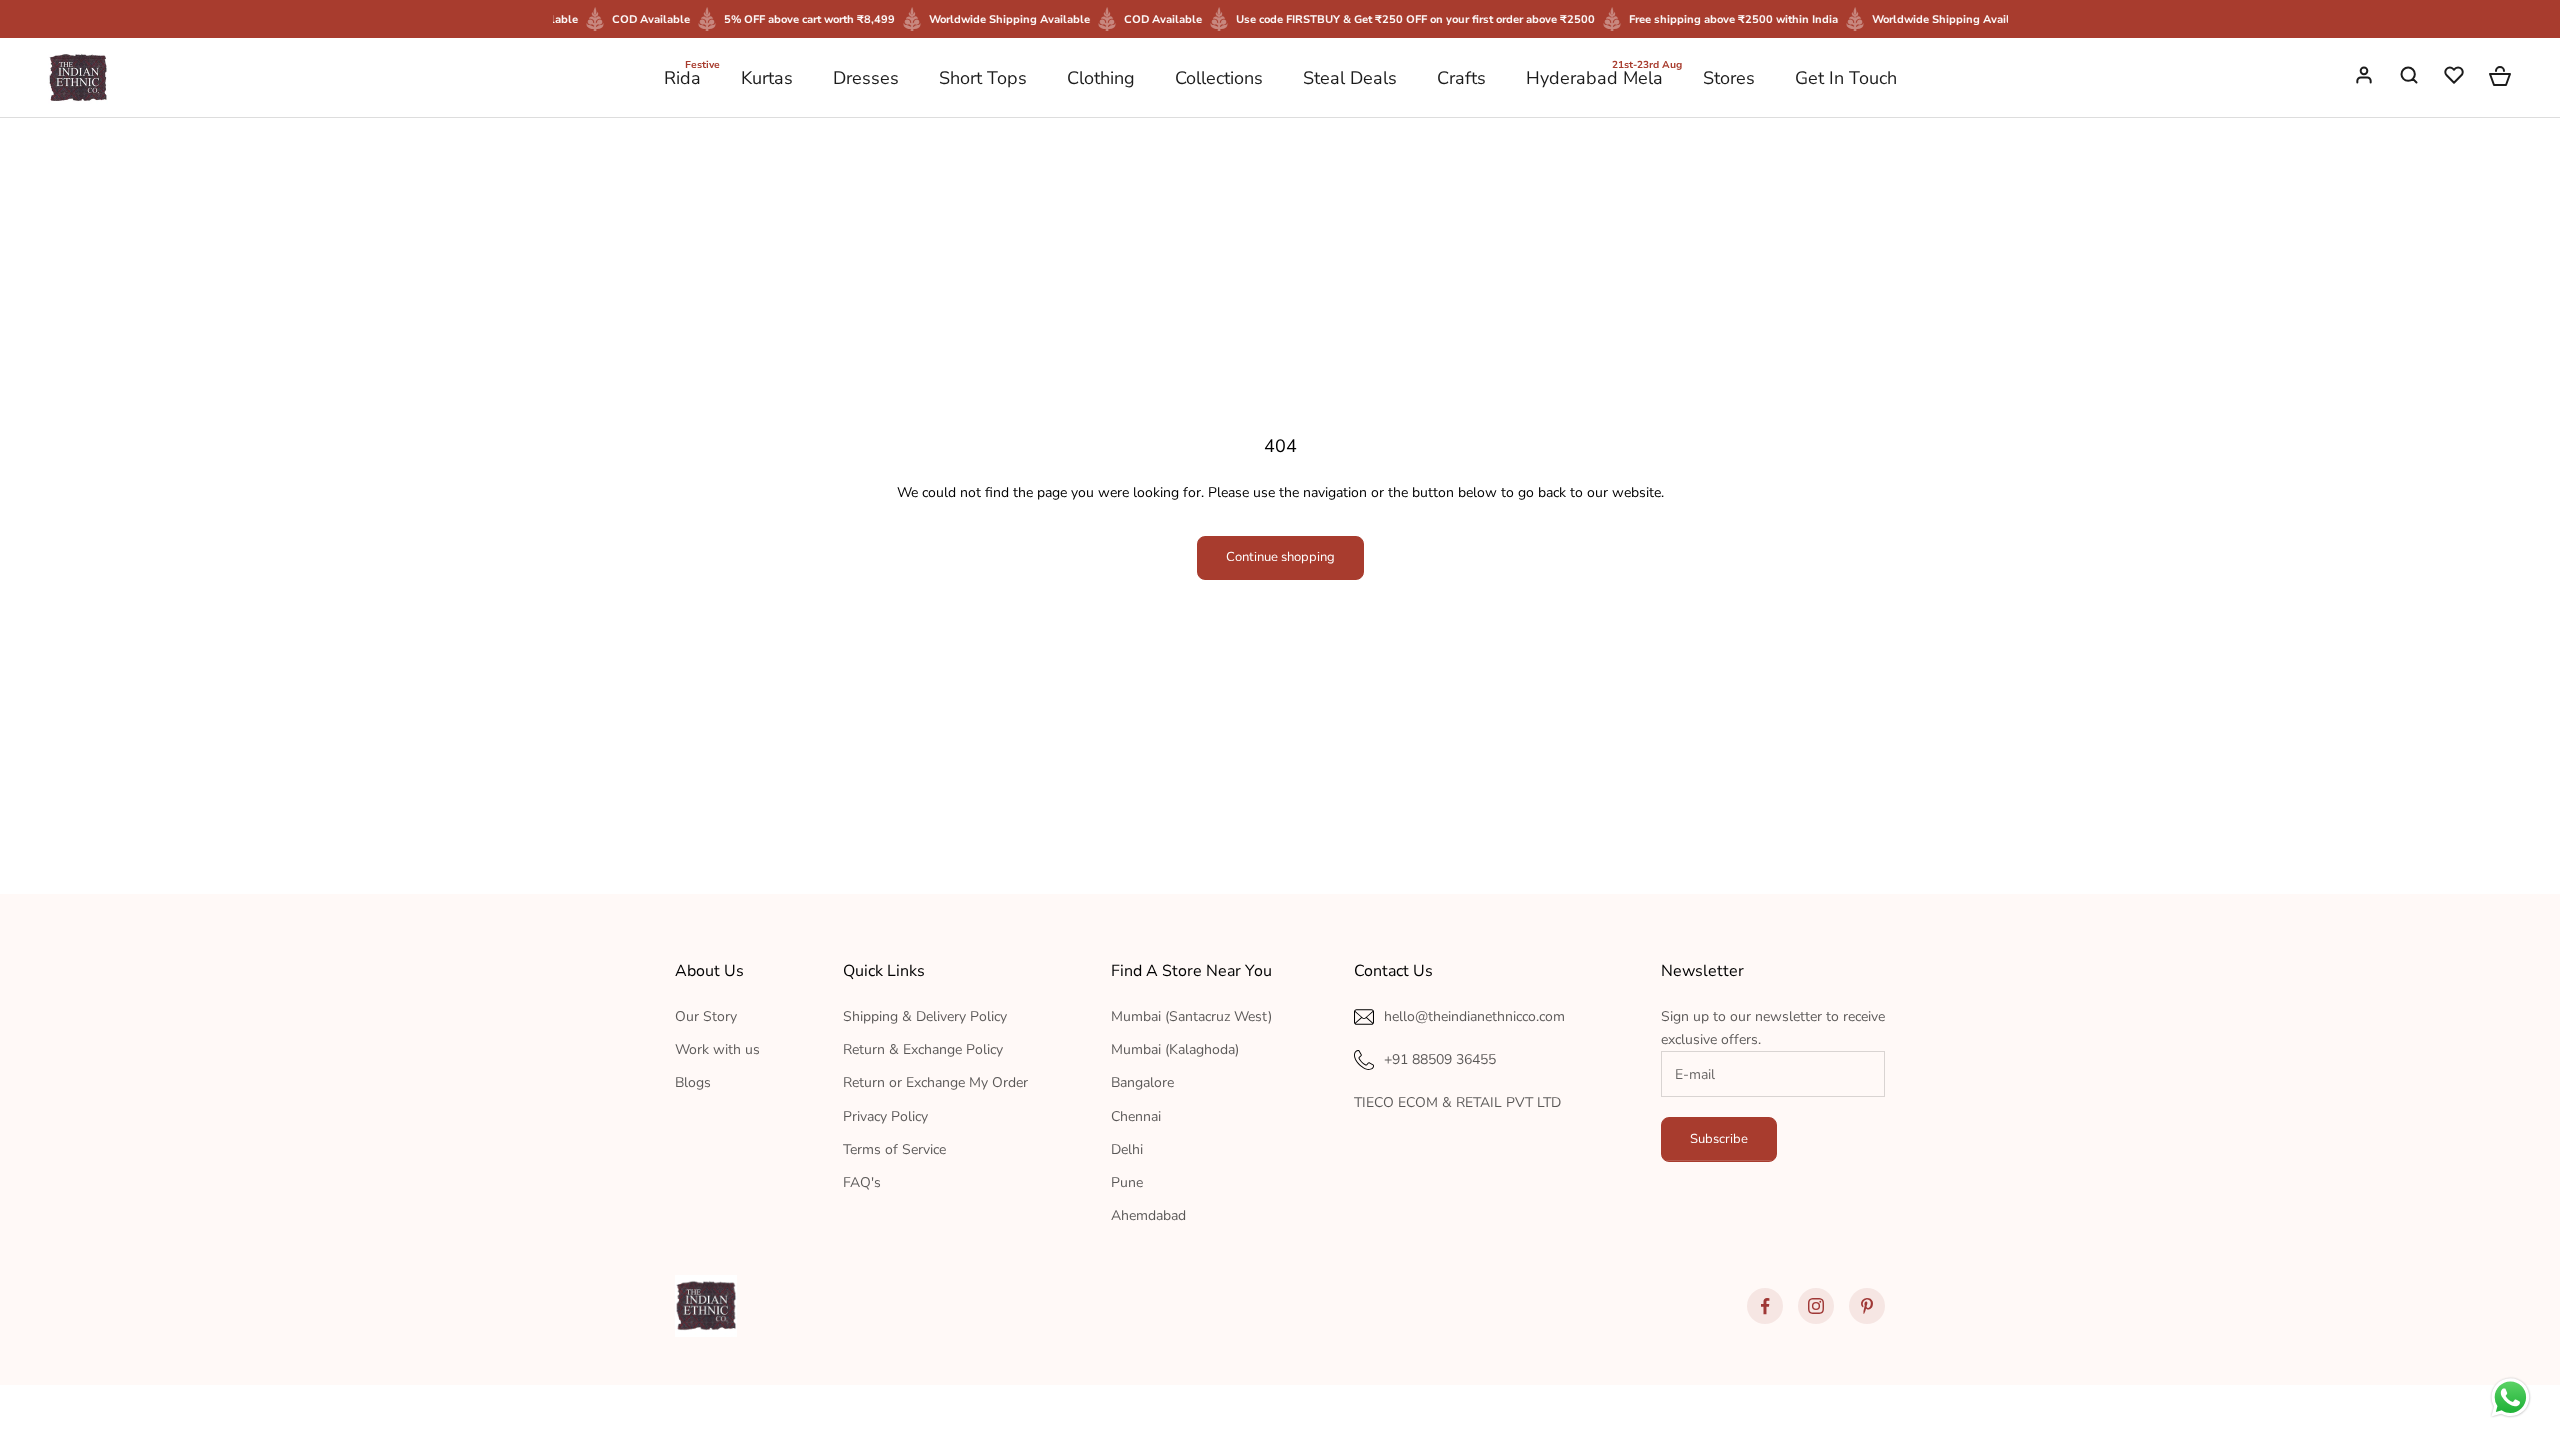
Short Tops (983, 78)
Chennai (1136, 1116)
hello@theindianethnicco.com (1474, 1016)
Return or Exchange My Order (935, 1082)
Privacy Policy (885, 1116)
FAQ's (862, 1182)
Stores (1729, 78)
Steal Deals (1350, 78)
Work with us (717, 1049)
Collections (1219, 78)
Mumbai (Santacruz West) (1191, 1016)
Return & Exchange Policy (923, 1049)
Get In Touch (1846, 78)
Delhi (1127, 1149)
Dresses (866, 78)
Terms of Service (894, 1149)
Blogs (693, 1082)
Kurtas (767, 78)
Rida (682, 76)
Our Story (706, 1016)
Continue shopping (1280, 557)
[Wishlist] (2456, 78)
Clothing (1101, 78)
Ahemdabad (1148, 1215)
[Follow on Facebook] (1765, 1306)
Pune (1127, 1182)
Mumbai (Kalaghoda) (1175, 1049)
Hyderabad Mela (1594, 76)
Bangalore (1142, 1082)
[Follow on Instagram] (1816, 1306)
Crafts (1461, 78)
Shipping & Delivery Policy (925, 1016)
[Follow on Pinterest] (1867, 1306)
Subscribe (1719, 1139)
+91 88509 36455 (1440, 1059)
